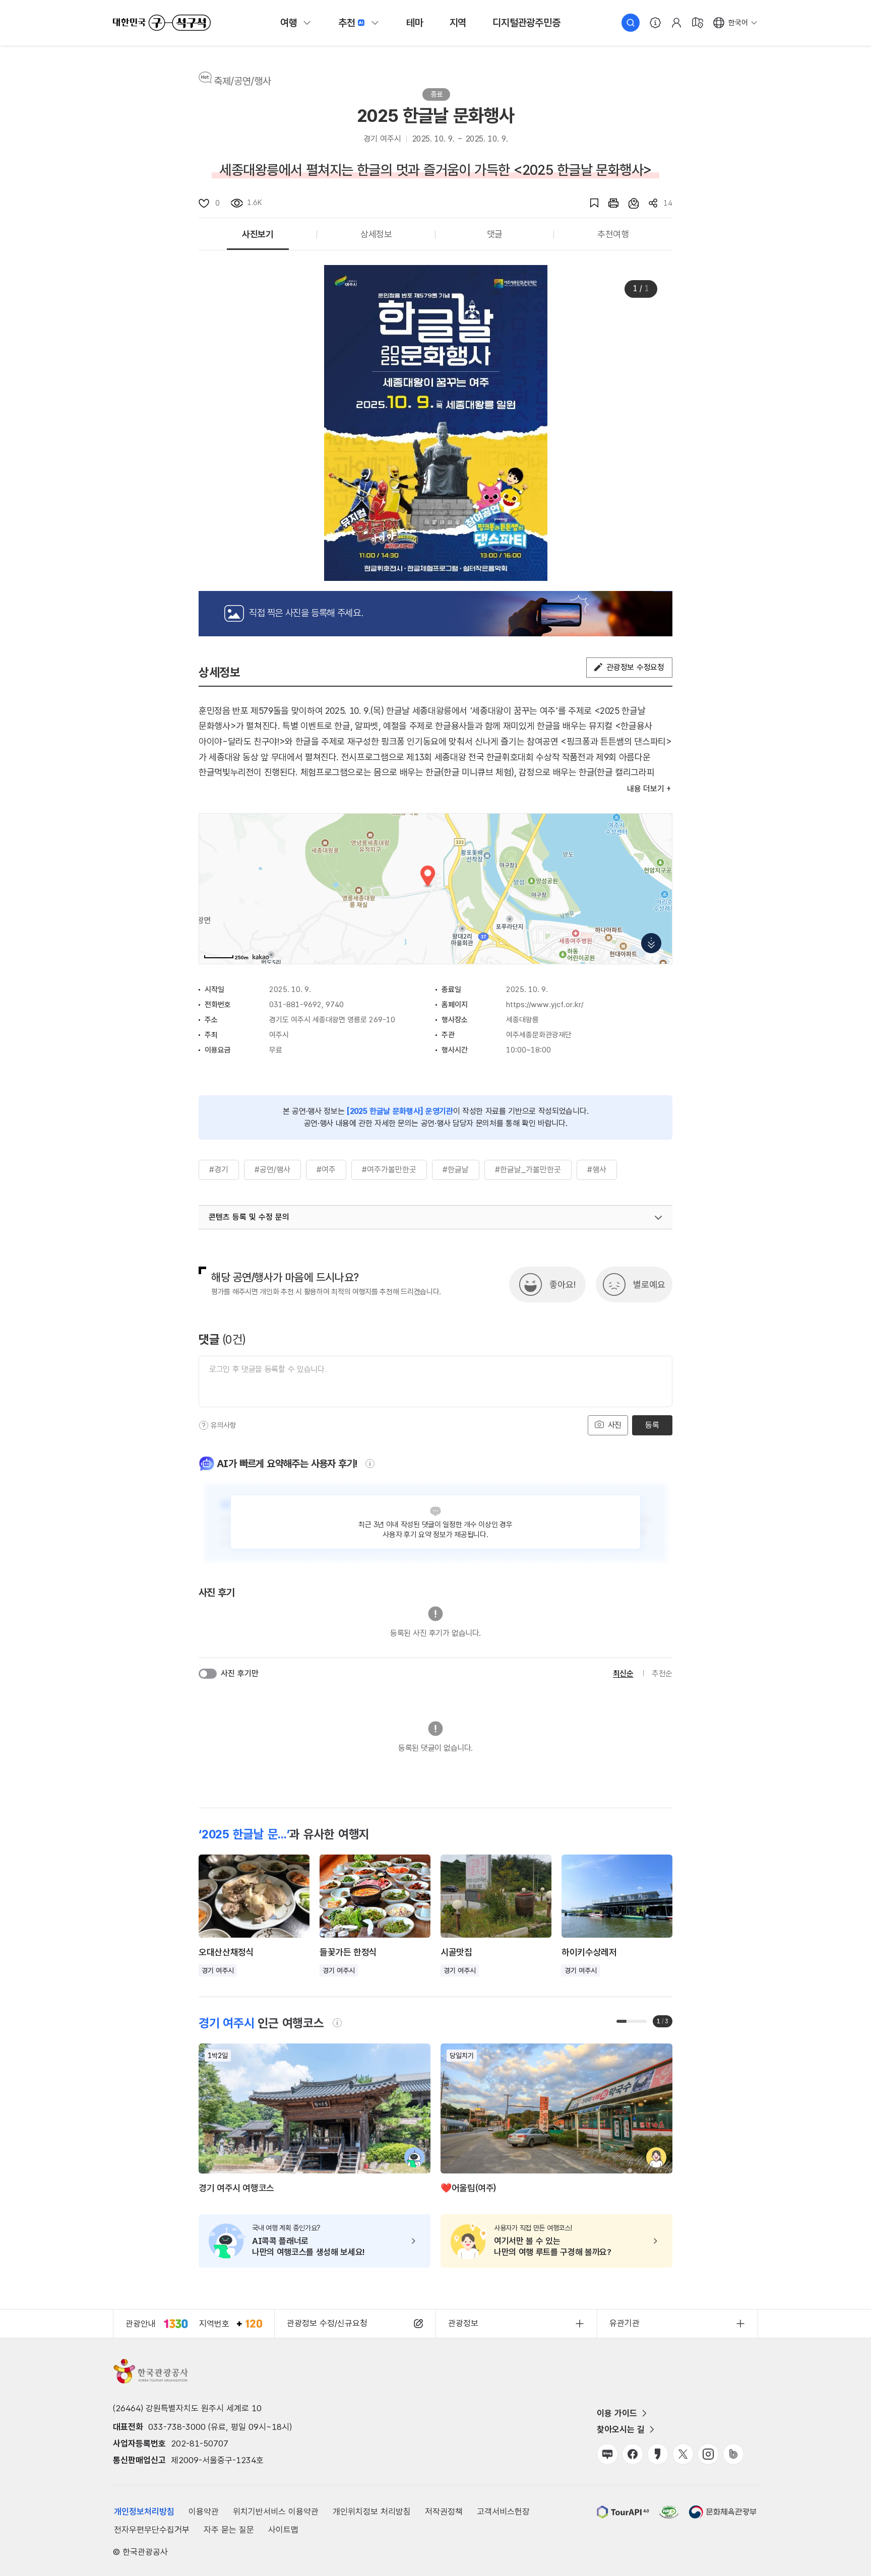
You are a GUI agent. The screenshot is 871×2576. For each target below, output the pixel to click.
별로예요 (649, 1284)
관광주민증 (526, 23)
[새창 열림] (608, 203)
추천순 (662, 1673)
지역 (458, 23)
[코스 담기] (629, 203)
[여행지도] (698, 23)
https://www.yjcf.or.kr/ (545, 1005)
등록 (652, 1425)
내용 (645, 789)
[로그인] (676, 23)
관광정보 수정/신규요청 (327, 2323)
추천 (347, 23)
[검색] (631, 23)
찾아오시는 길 (621, 2429)
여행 (289, 23)
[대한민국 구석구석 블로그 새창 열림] (607, 2454)
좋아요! (563, 1284)
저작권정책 (444, 2512)
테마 (415, 23)
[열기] (658, 1218)
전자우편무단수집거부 (152, 2530)
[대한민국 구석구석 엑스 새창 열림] (683, 2454)
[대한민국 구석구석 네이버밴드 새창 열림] (733, 2454)
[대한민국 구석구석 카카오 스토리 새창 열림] (658, 2454)
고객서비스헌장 (503, 2512)
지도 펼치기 (651, 943)
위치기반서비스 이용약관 (276, 2512)
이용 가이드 (617, 2413)
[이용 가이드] (655, 23)
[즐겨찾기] (589, 203)
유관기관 (625, 2323)
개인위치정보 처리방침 (372, 2512)
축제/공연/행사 (242, 81)
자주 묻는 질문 (229, 2530)
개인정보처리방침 (144, 2512)
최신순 (623, 1673)
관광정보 (463, 2323)
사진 (613, 1425)
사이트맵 (283, 2530)
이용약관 (204, 2512)
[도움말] (204, 1425)
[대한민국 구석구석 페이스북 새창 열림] (633, 2454)
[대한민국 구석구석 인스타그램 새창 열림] (708, 2454)
